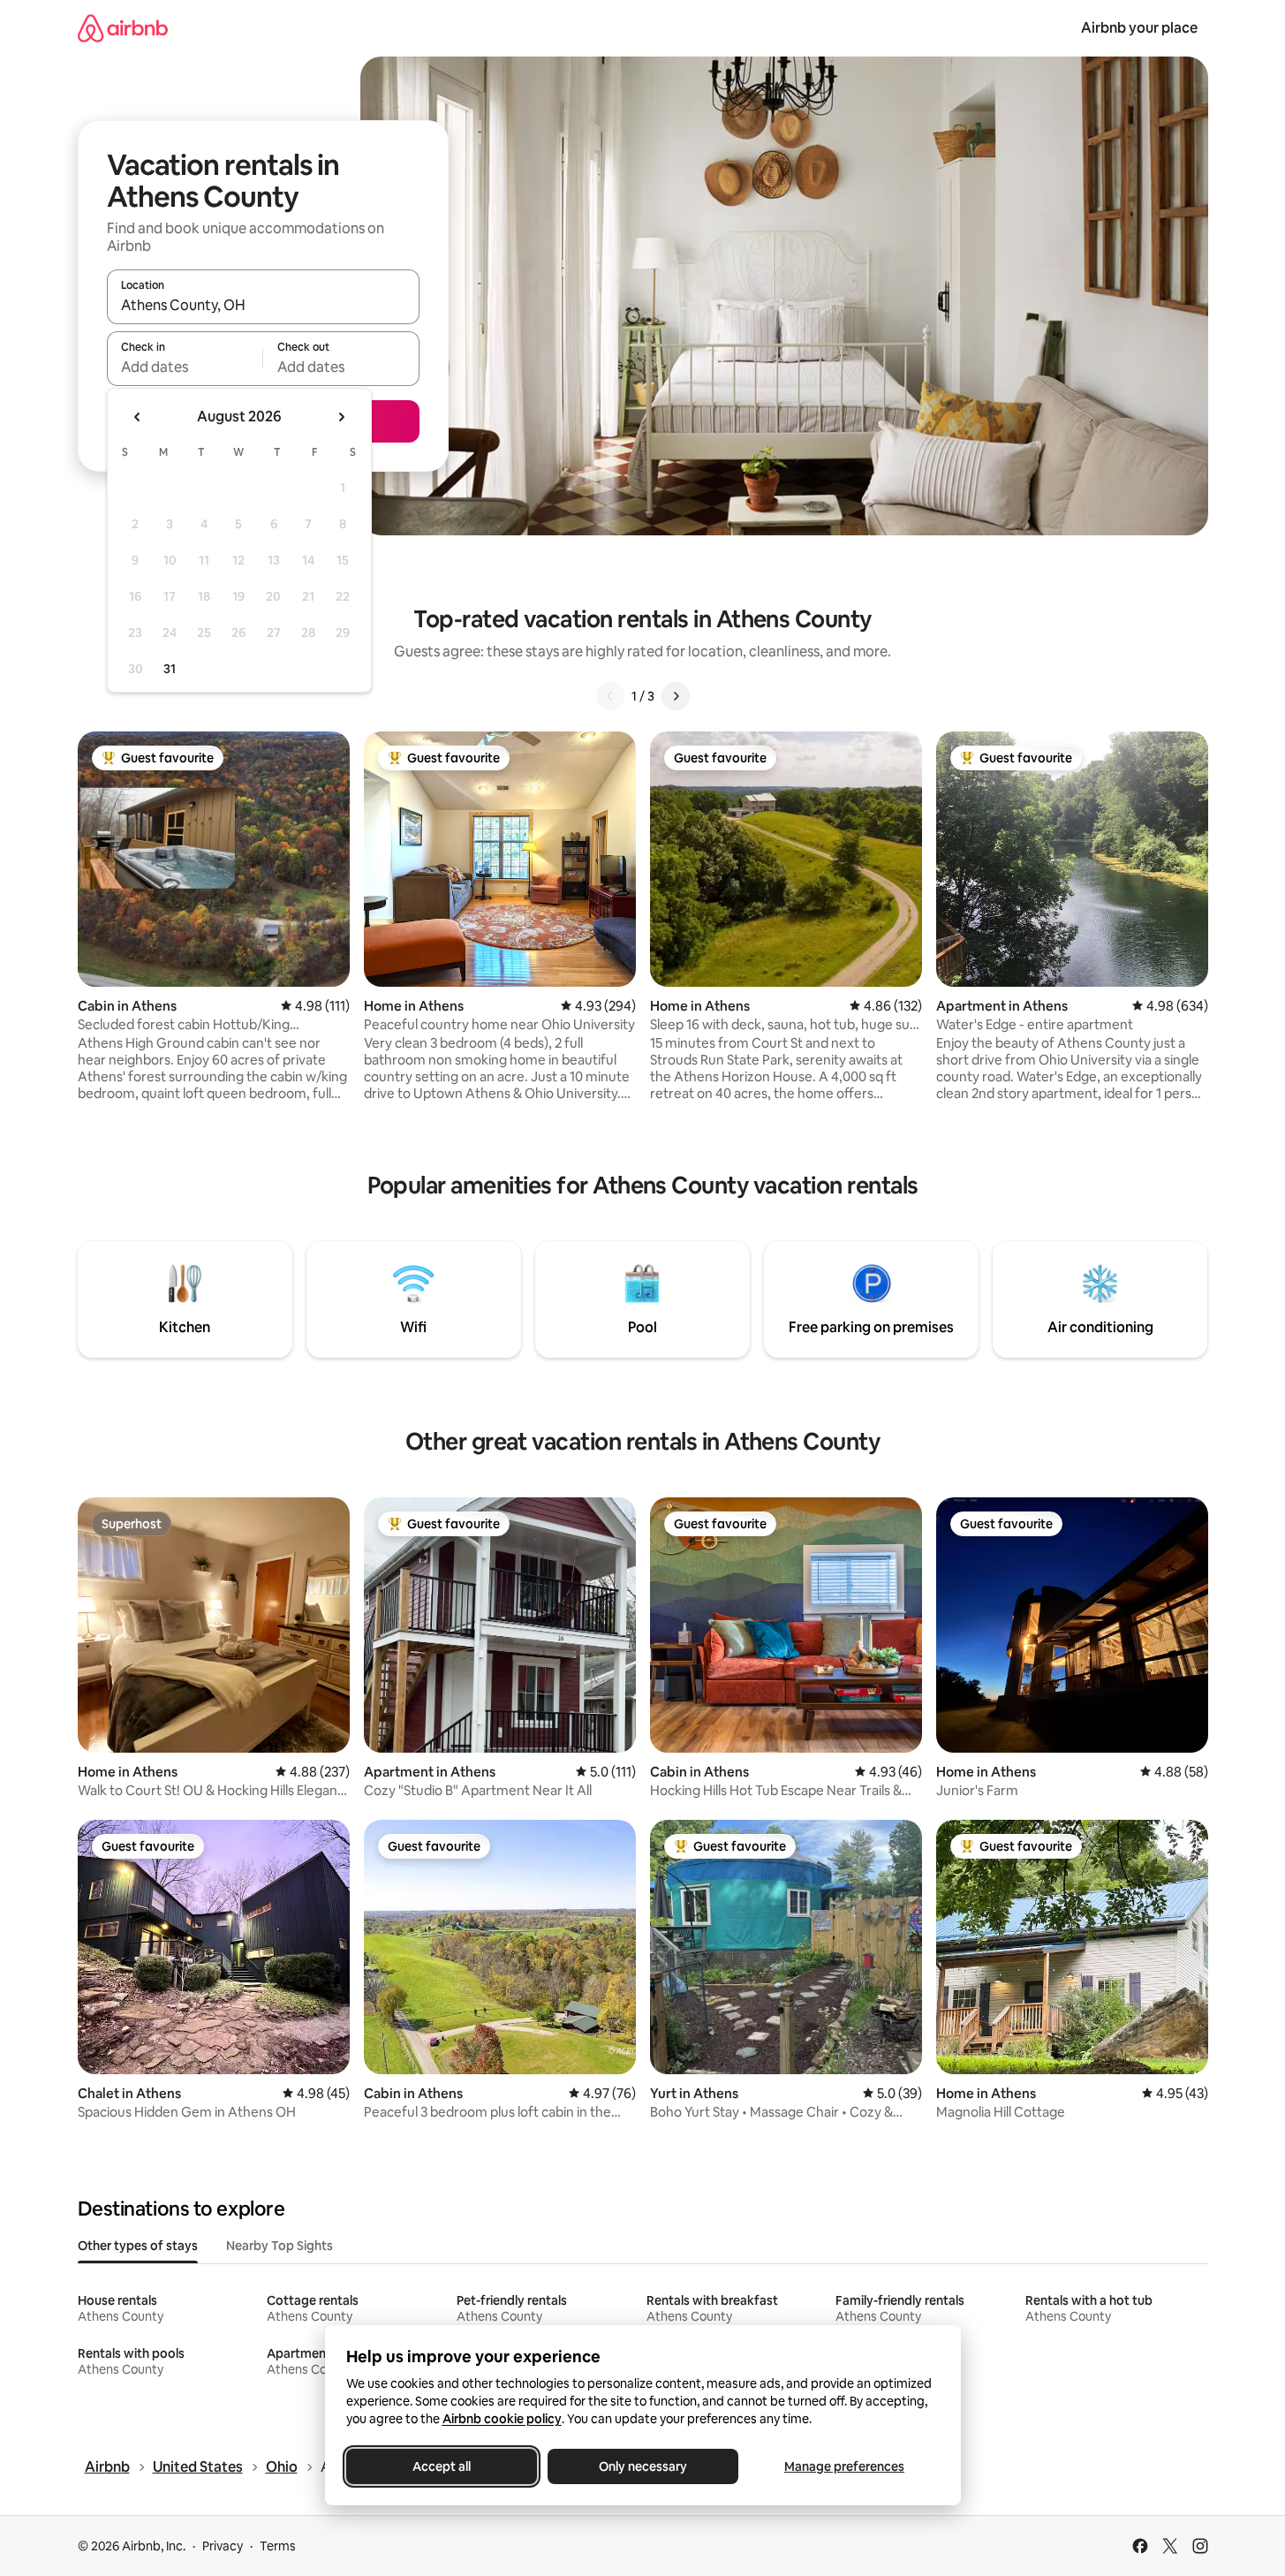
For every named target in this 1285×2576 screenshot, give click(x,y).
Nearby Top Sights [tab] (280, 2246)
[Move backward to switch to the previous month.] (138, 417)
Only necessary (643, 2466)
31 (170, 669)
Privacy (223, 2546)
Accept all (442, 2466)
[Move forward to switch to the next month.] (341, 417)
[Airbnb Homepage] (123, 28)
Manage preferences (844, 2466)
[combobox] (263, 305)
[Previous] (610, 696)
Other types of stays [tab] (138, 2246)
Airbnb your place (1139, 28)
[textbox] (185, 367)
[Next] (676, 696)
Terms (278, 2546)
